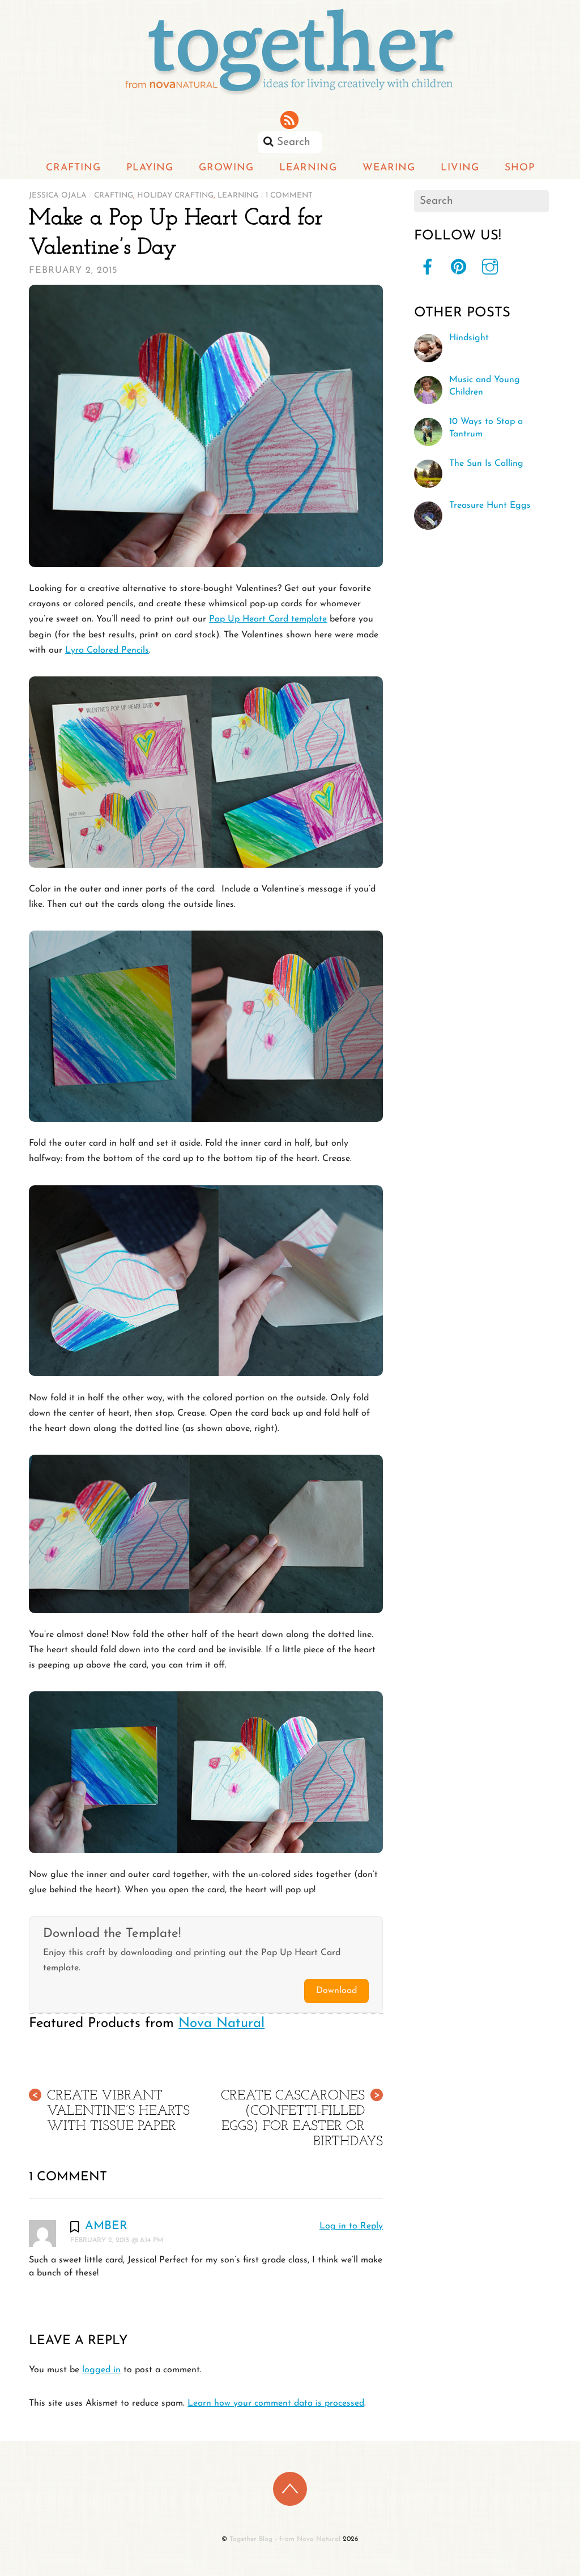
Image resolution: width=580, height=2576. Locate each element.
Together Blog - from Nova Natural (285, 2539)
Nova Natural (221, 2024)
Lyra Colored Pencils (107, 650)
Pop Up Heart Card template (268, 619)
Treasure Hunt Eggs (490, 505)
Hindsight (469, 338)
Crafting (73, 168)
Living (460, 168)
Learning (308, 168)
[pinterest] (459, 268)
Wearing (389, 168)
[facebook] (428, 268)
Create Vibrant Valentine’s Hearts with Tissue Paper (111, 2111)
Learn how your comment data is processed (276, 2403)
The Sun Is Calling (486, 464)
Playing (150, 168)
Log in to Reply (351, 2226)
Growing (226, 168)
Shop (520, 168)
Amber (106, 2226)
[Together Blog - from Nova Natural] (290, 96)
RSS (290, 120)
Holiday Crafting (175, 196)
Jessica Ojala (58, 196)
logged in (101, 2370)
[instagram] (490, 268)
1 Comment (289, 196)
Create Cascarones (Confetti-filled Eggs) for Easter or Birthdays (302, 2119)
